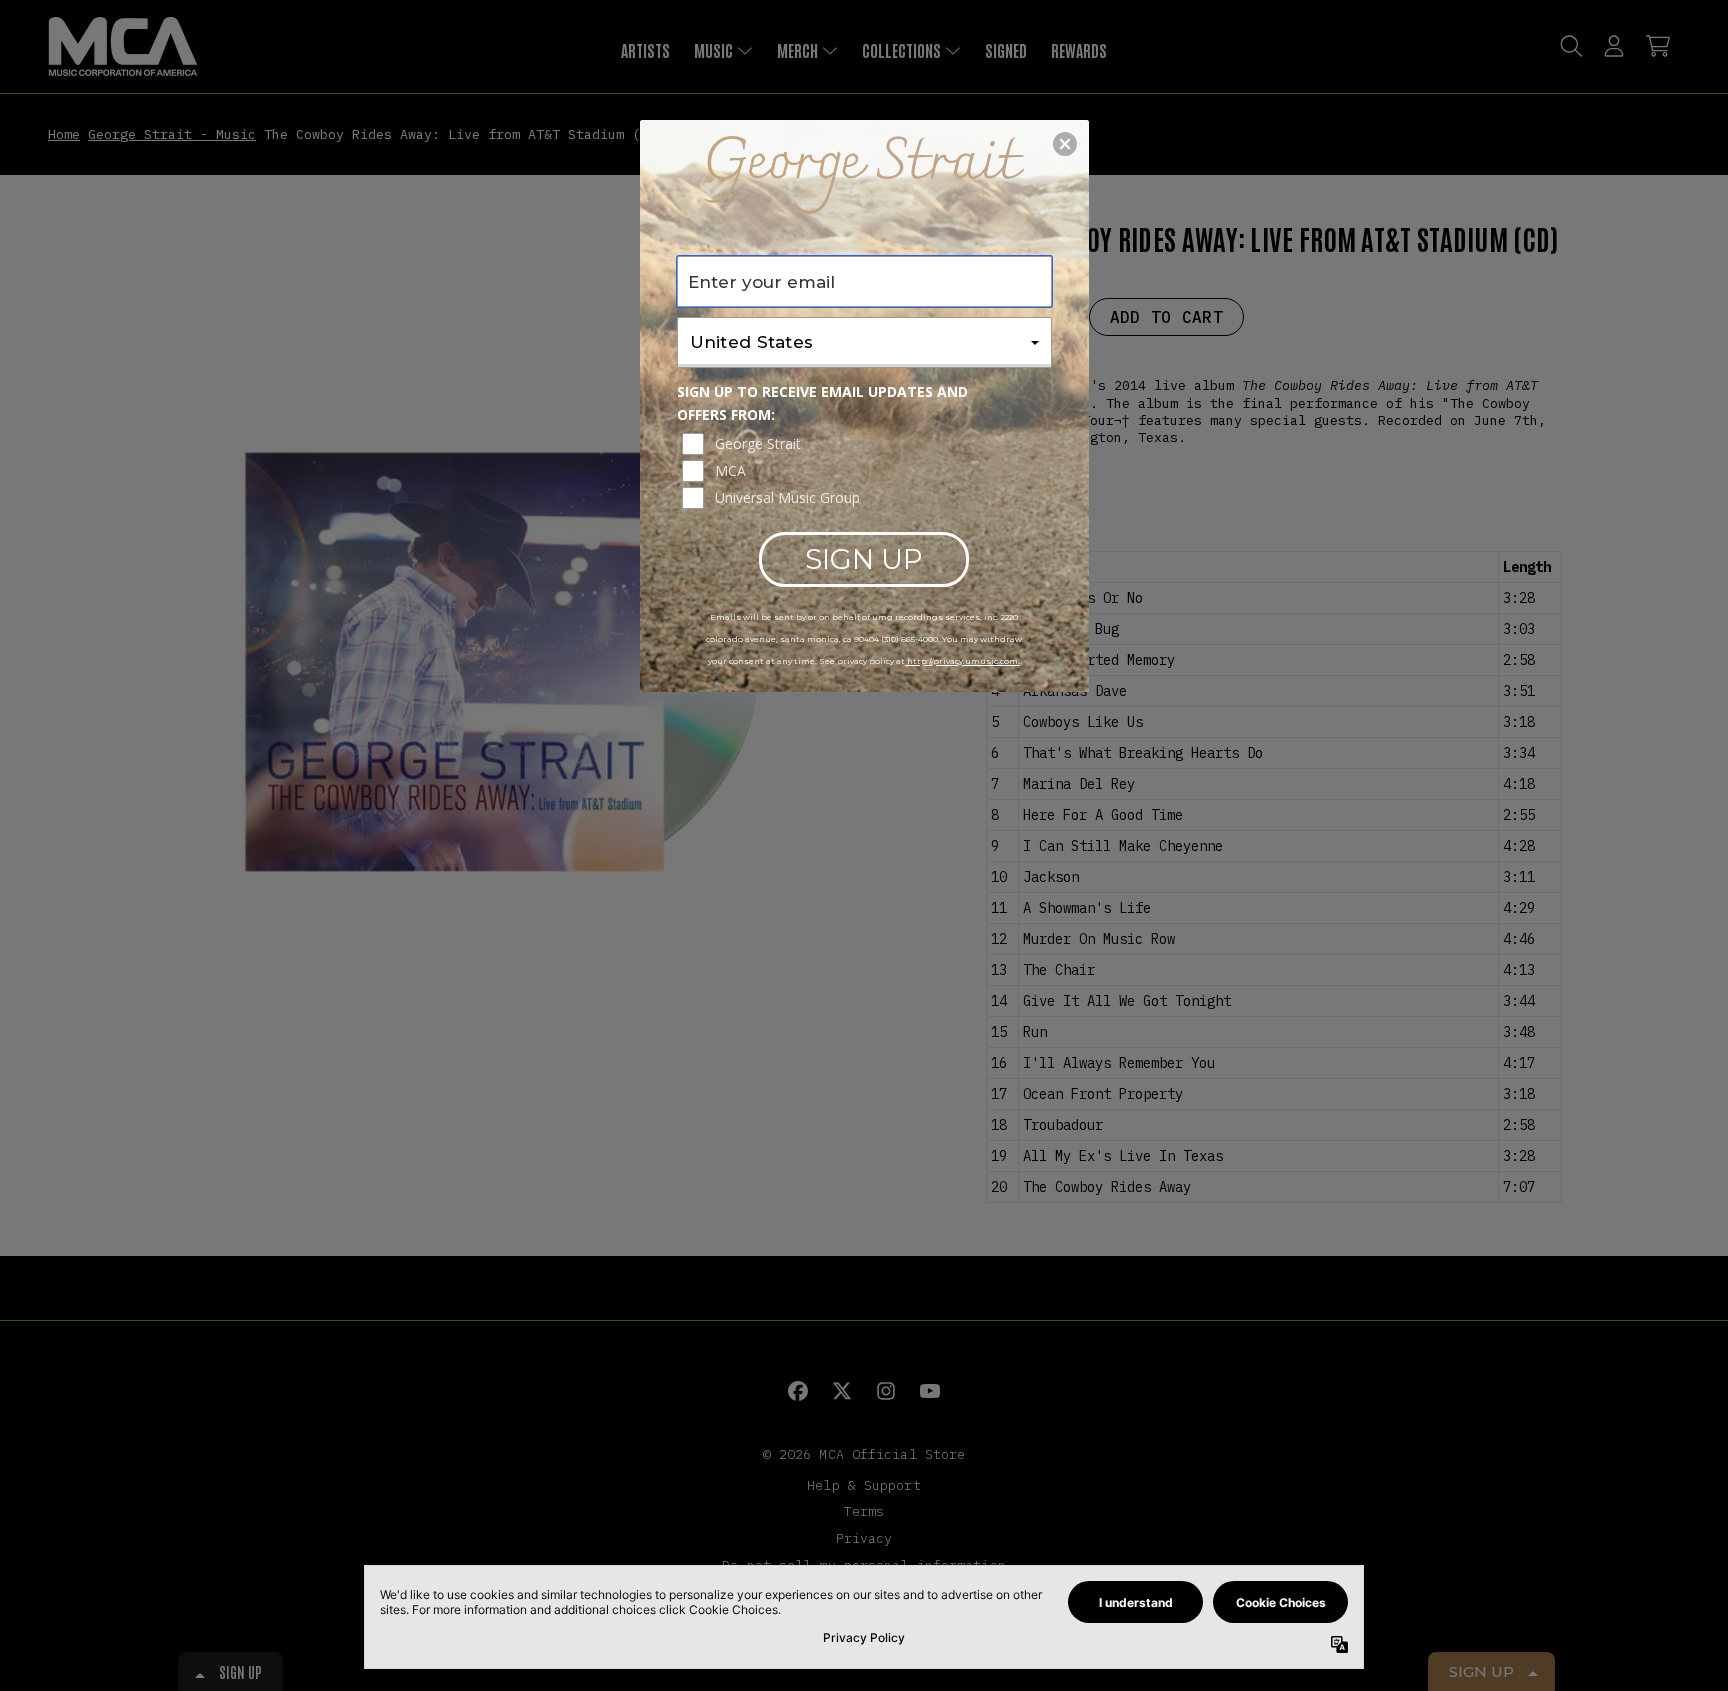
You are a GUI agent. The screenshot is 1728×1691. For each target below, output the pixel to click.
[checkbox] (867, 444)
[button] (1065, 144)
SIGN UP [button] (864, 559)
